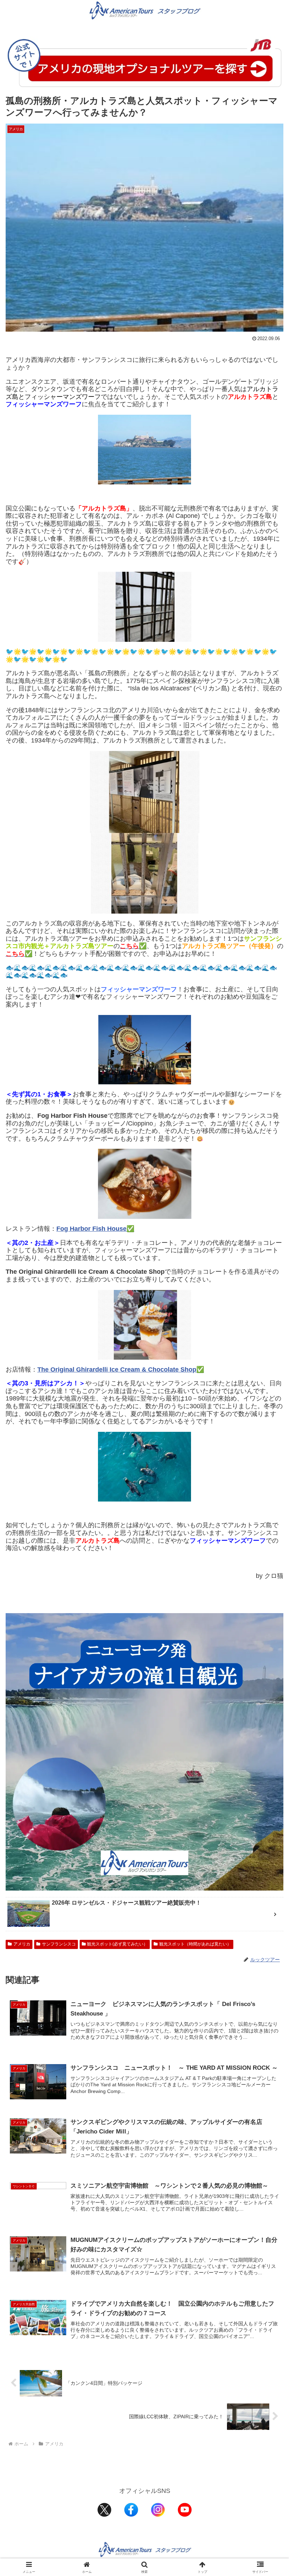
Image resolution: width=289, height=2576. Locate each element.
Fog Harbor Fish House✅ (95, 1229)
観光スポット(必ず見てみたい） (117, 1944)
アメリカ (22, 1944)
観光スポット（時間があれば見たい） (195, 1944)
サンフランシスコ (59, 1944)
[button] (267, 1551)
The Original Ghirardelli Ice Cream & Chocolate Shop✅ (121, 1370)
